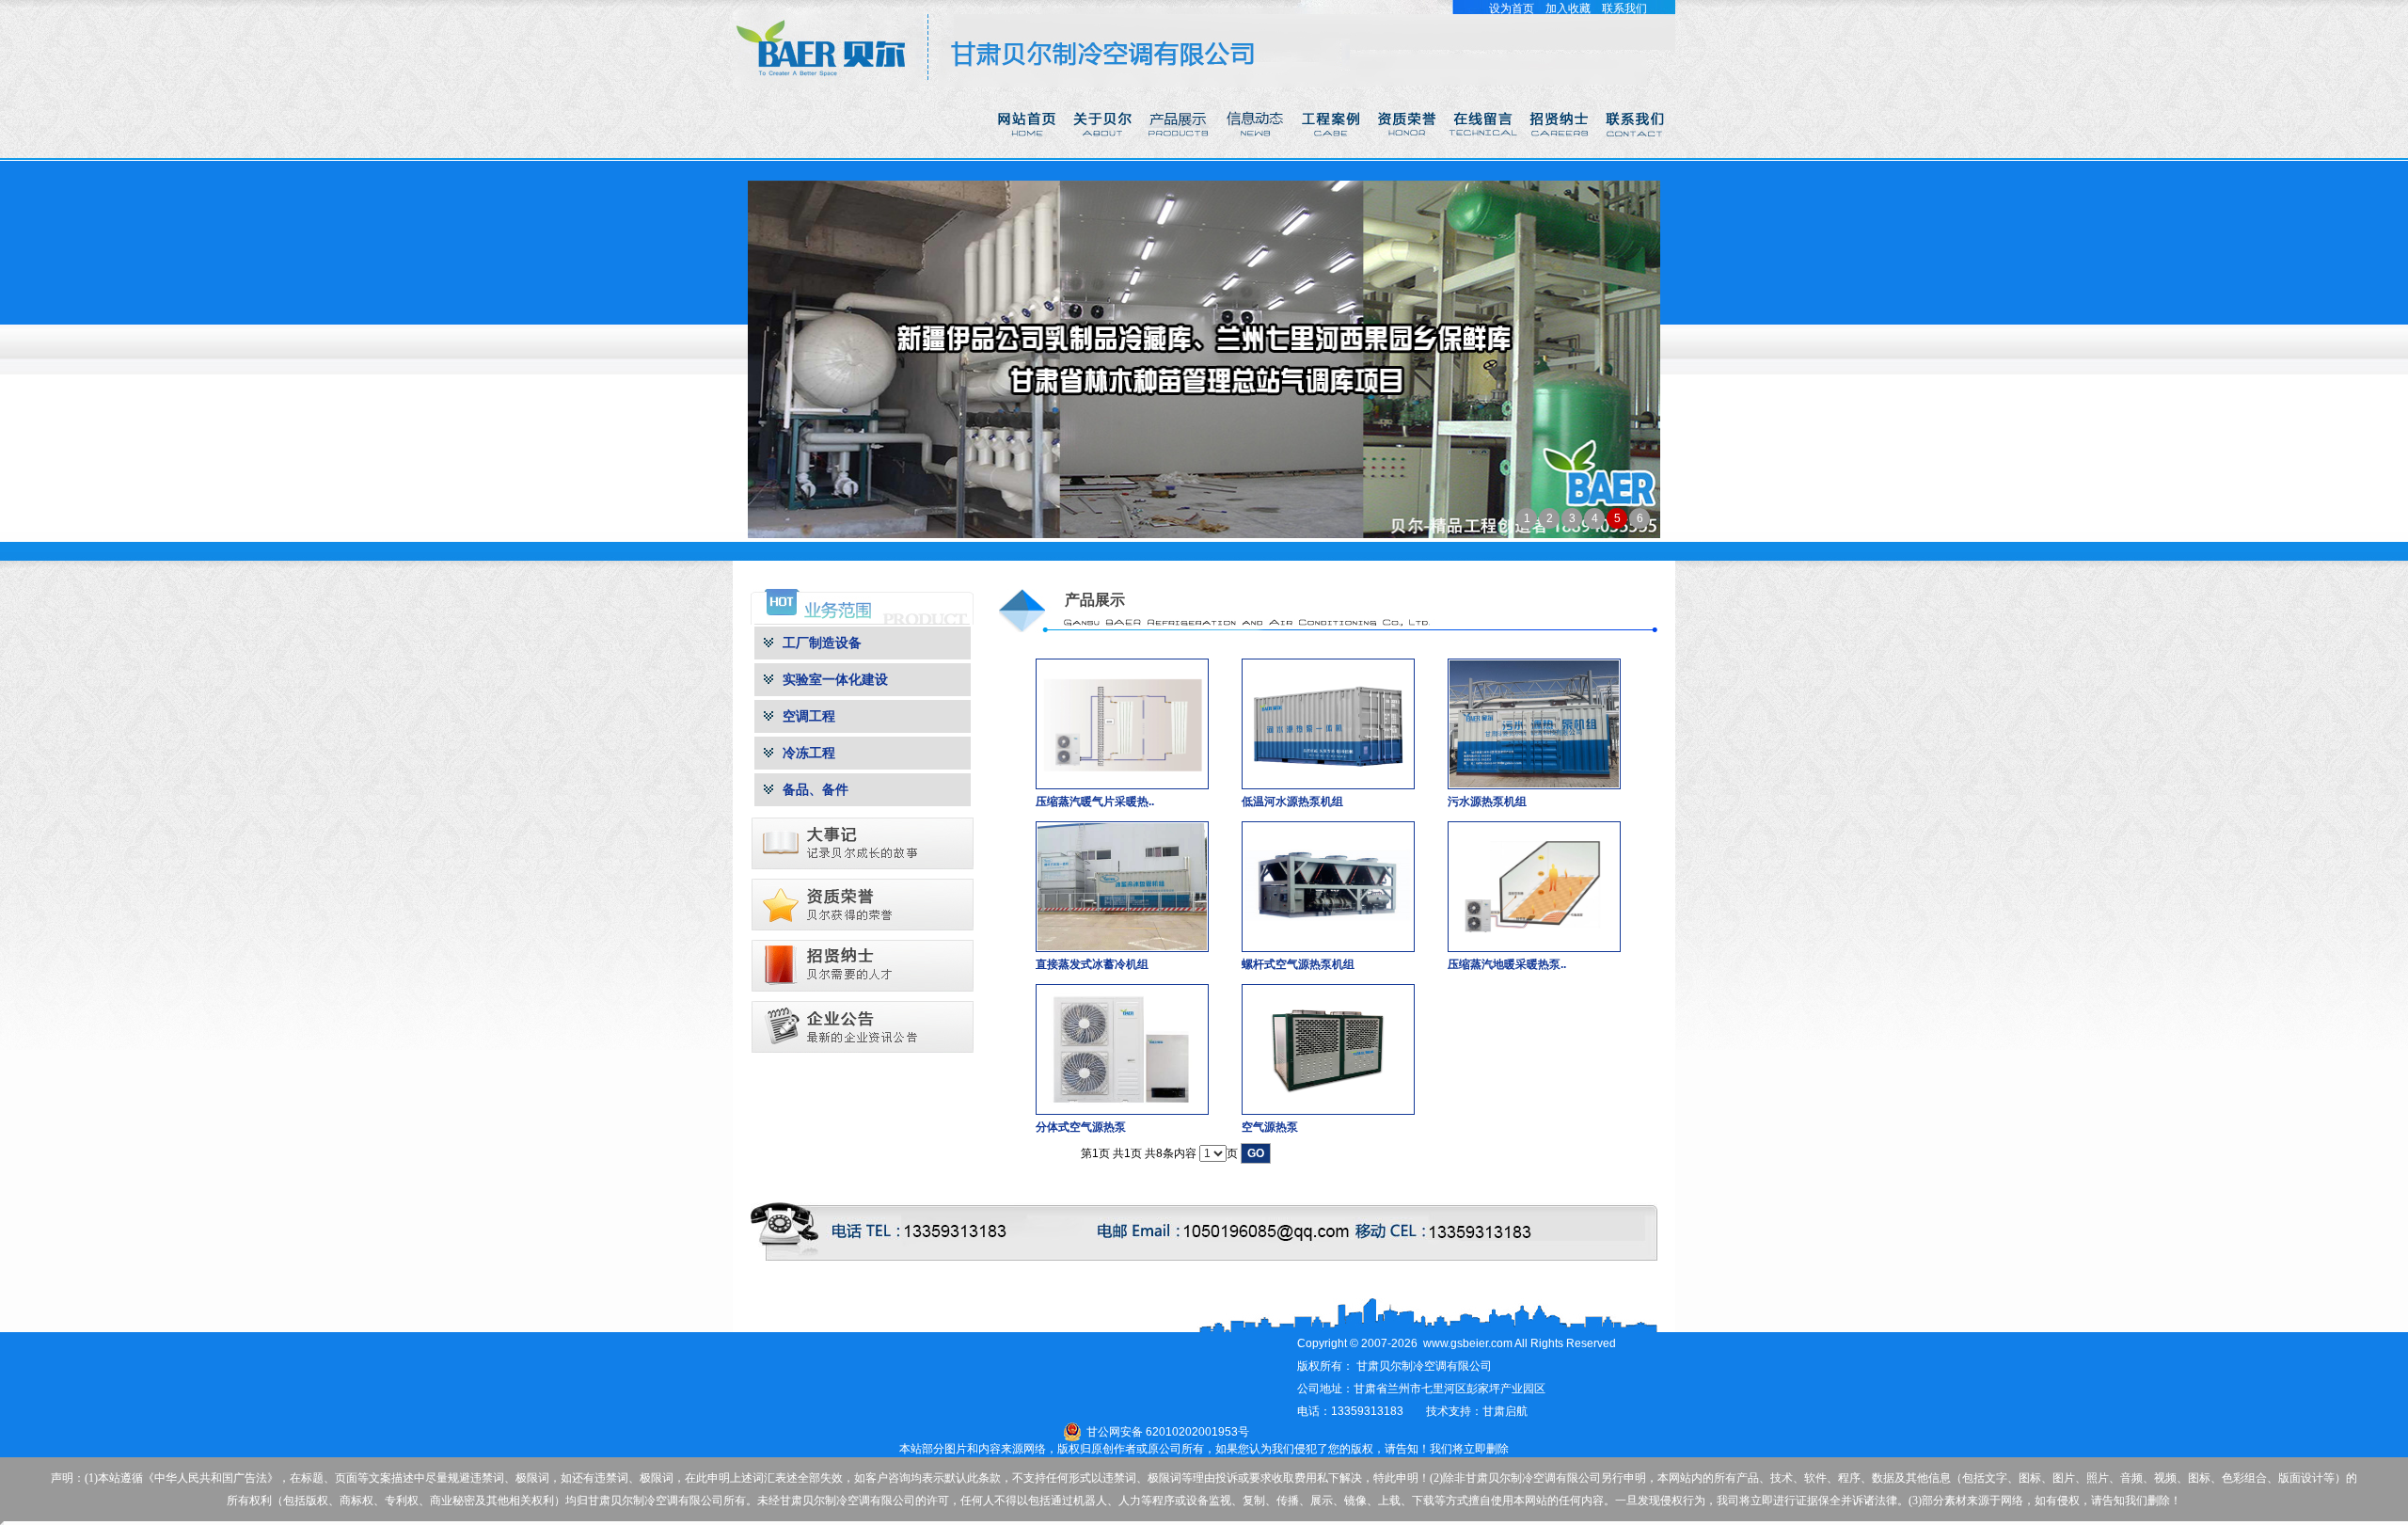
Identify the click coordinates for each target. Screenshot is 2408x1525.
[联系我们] (1637, 154)
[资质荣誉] (1409, 154)
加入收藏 (1568, 8)
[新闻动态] (1256, 154)
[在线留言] (1485, 154)
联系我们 (1624, 8)
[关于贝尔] (1104, 154)
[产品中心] (1180, 154)
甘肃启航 (1505, 1411)
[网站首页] (1028, 154)
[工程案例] (1332, 154)
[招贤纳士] (1561, 154)
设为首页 (1512, 8)
